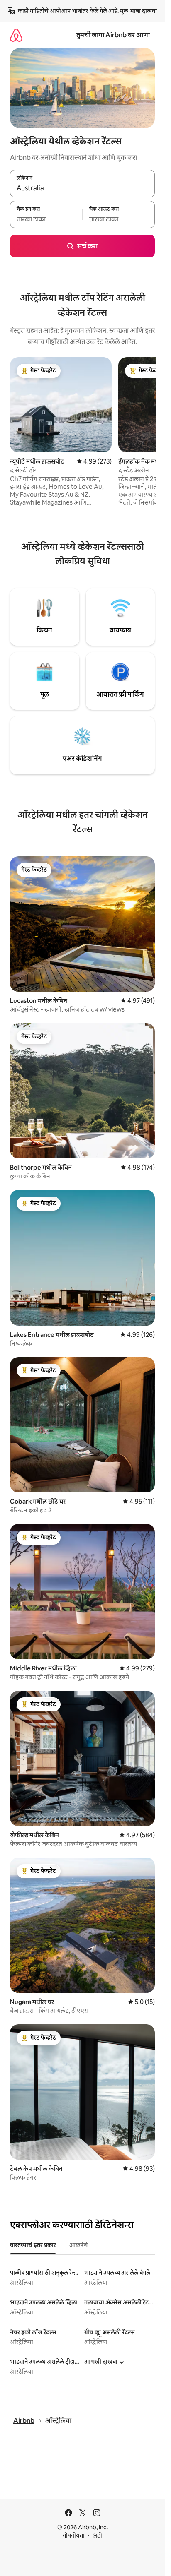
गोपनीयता (74, 2535)
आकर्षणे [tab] (78, 2245)
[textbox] (46, 219)
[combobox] (82, 188)
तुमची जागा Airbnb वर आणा (113, 35)
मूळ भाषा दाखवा (138, 11)
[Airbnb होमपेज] (16, 35)
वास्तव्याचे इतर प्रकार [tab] (33, 2245)
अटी (97, 2535)
